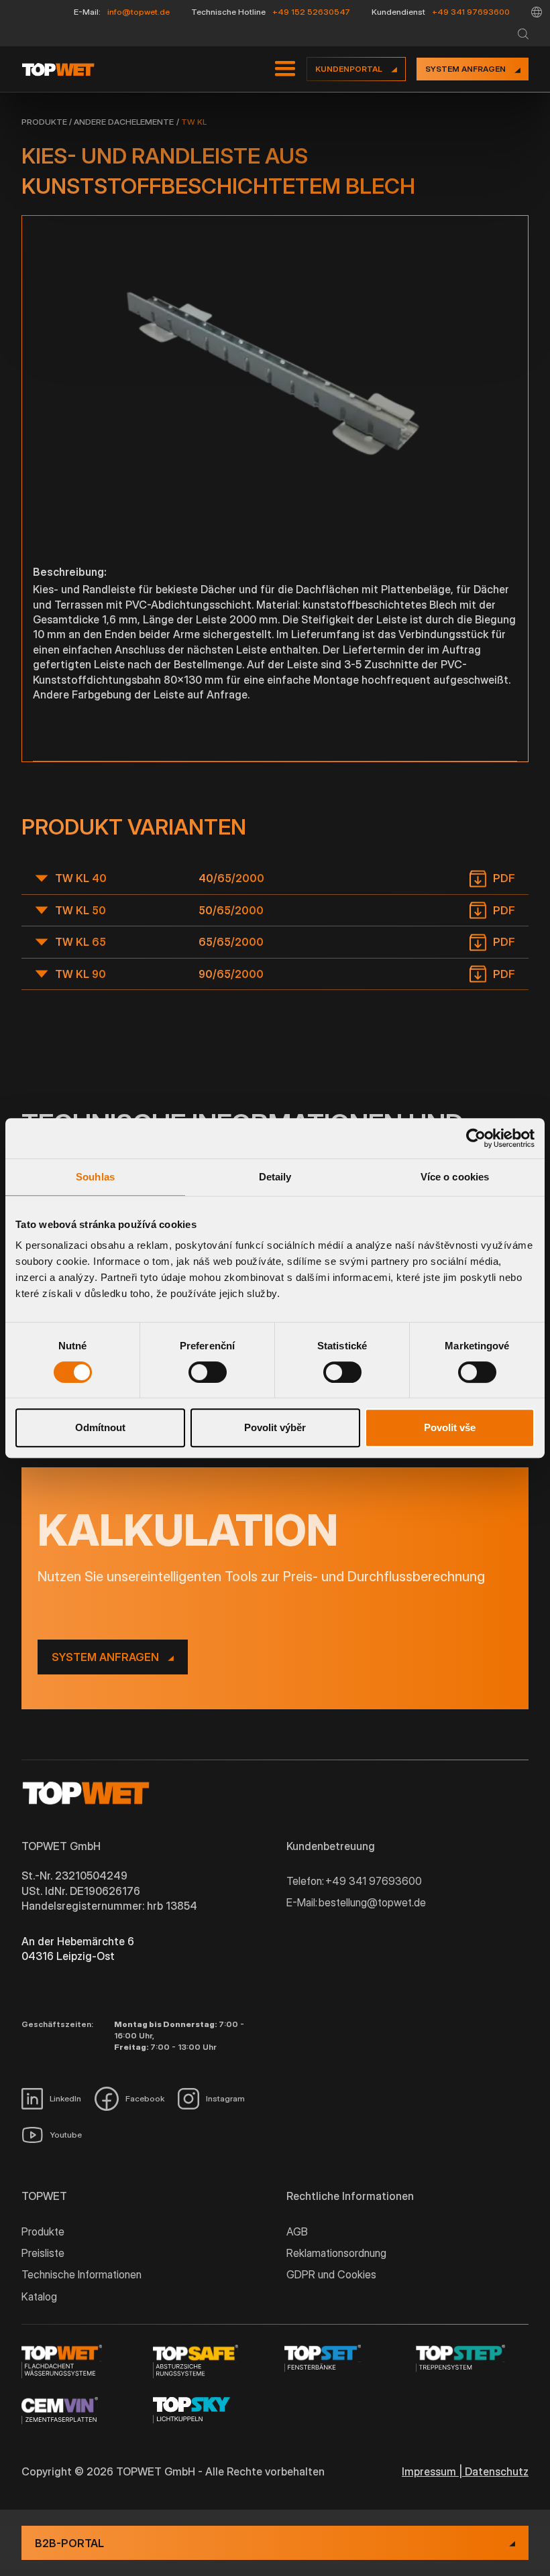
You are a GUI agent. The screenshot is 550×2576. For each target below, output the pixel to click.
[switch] (208, 1372)
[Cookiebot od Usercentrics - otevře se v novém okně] (476, 1138)
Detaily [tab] (275, 1177)
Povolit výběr (275, 1427)
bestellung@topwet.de (372, 1902)
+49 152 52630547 (311, 12)
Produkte (44, 122)
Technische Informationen (81, 2274)
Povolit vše (450, 1427)
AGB (297, 2231)
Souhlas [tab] (95, 1177)
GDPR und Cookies (331, 2274)
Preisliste (43, 2253)
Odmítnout (100, 1427)
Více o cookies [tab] (455, 1177)
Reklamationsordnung (336, 2253)
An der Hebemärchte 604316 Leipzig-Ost (78, 1949)
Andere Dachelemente (124, 122)
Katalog (39, 2296)
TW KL (194, 122)
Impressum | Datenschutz (465, 2471)
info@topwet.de (139, 12)
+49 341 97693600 (471, 12)
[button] (537, 12)
